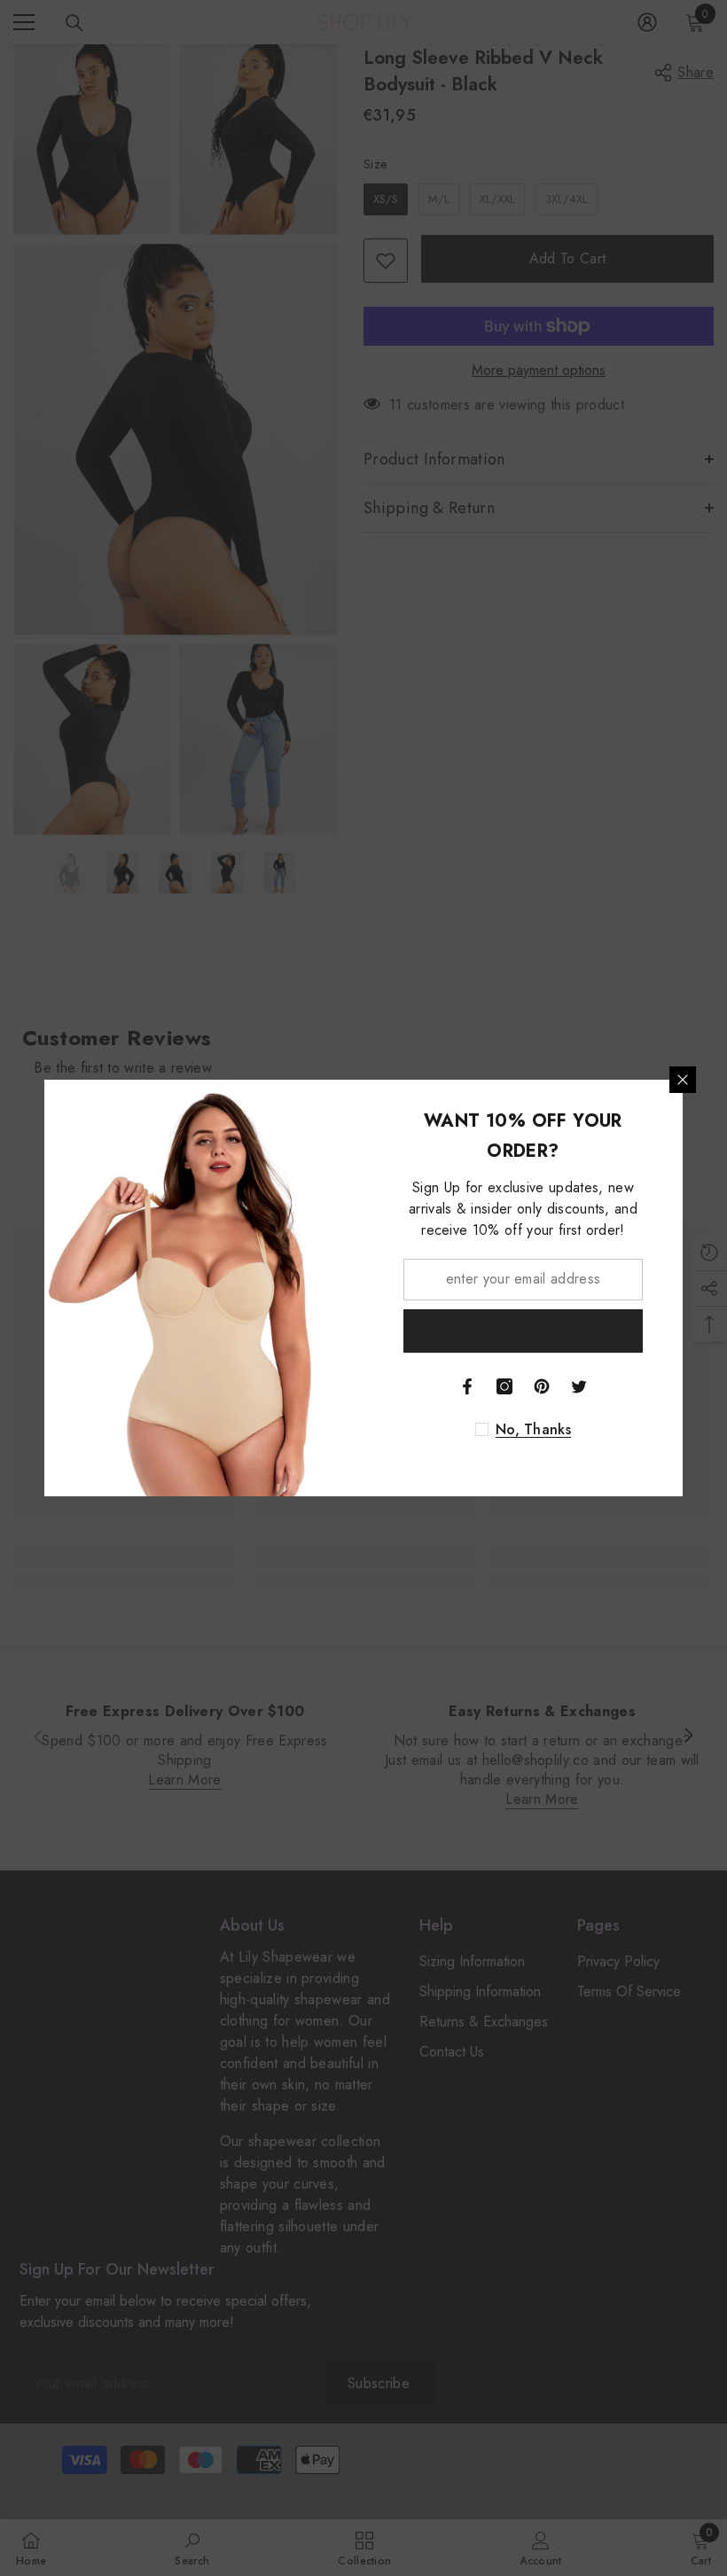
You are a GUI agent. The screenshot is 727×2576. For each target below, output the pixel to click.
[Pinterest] (542, 1386)
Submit (523, 1330)
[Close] (683, 1080)
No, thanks (533, 1430)
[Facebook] (467, 1386)
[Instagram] (504, 1386)
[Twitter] (579, 1386)
